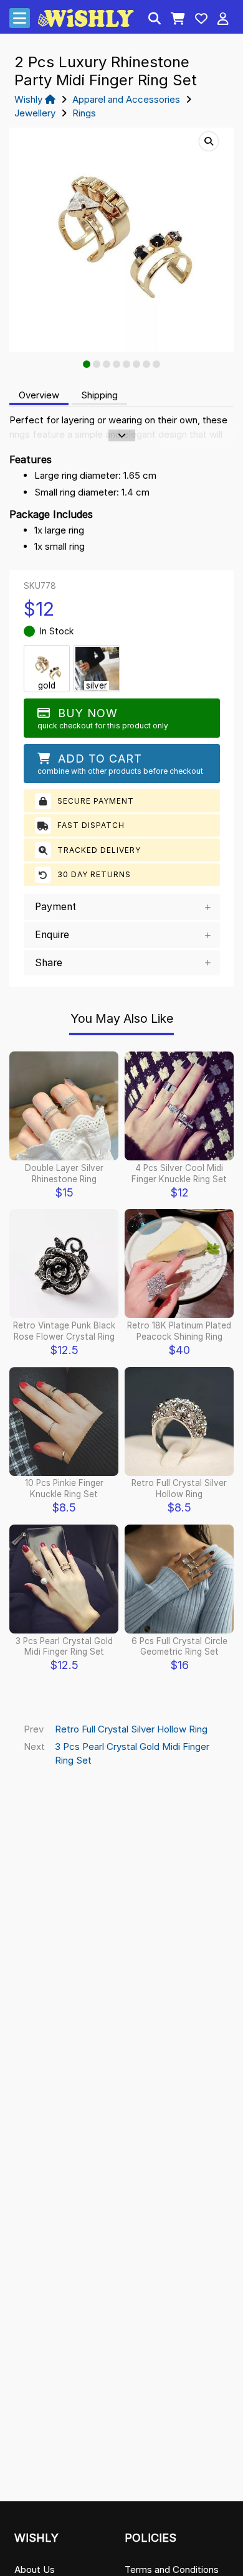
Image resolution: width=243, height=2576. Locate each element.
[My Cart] (178, 20)
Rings (84, 113)
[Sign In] (223, 20)
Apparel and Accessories (126, 99)
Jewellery (35, 113)
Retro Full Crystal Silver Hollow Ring (131, 1729)
